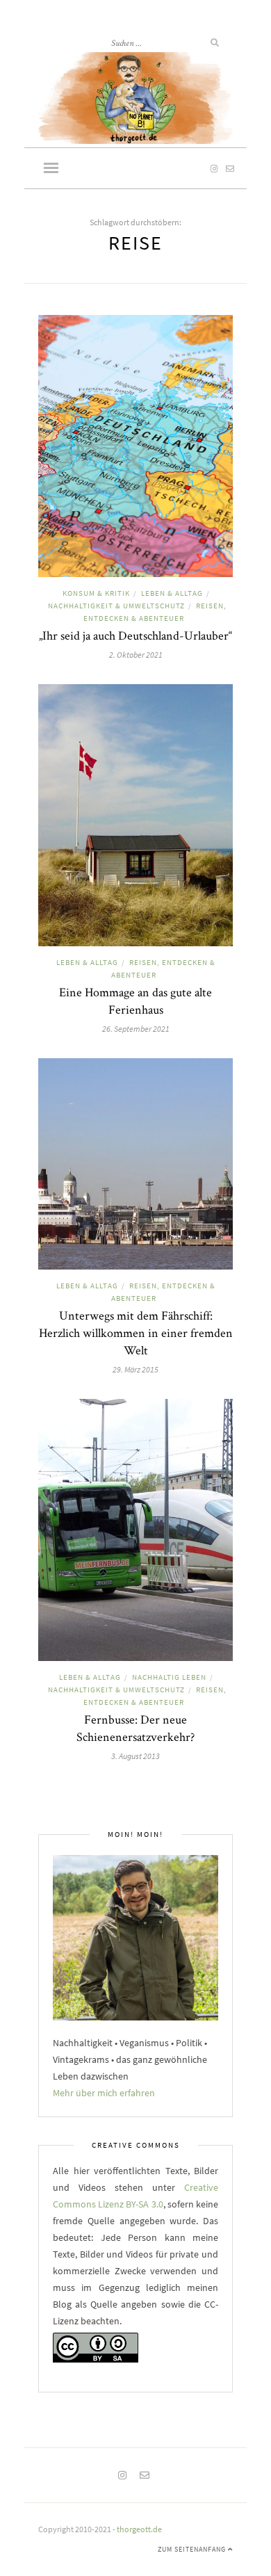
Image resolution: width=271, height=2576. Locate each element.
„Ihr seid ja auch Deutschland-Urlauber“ (135, 635)
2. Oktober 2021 (136, 655)
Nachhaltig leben (169, 1677)
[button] (51, 169)
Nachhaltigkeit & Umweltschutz (116, 606)
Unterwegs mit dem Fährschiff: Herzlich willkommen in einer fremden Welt (136, 1332)
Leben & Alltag (172, 593)
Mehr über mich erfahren (104, 2093)
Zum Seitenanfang (193, 2549)
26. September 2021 (136, 1029)
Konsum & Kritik (96, 593)
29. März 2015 (135, 1369)
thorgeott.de (139, 2529)
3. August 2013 (135, 1756)
